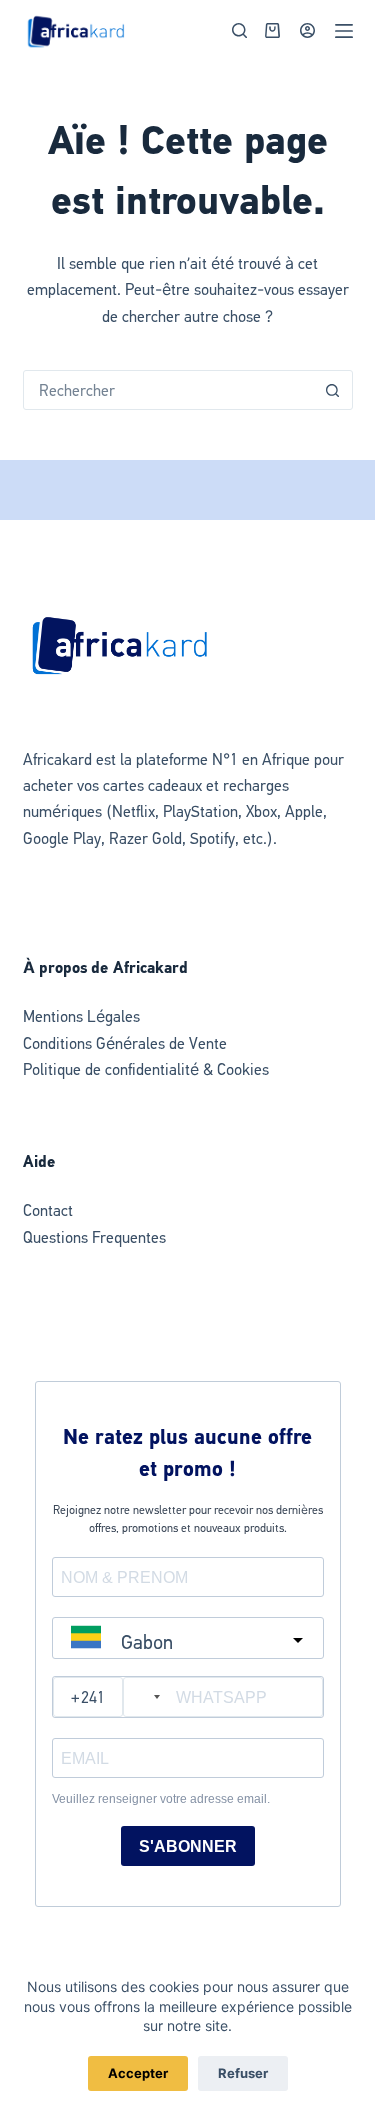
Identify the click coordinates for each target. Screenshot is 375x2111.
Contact (48, 1210)
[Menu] (344, 31)
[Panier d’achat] (268, 30)
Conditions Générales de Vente (125, 1043)
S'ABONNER (188, 1846)
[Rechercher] (239, 30)
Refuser (243, 2073)
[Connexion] (307, 30)
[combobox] (169, 390)
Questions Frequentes (94, 1237)
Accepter (138, 2073)
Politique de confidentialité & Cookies (146, 1069)
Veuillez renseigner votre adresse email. (161, 1799)
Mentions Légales (81, 1016)
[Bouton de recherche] (333, 390)
